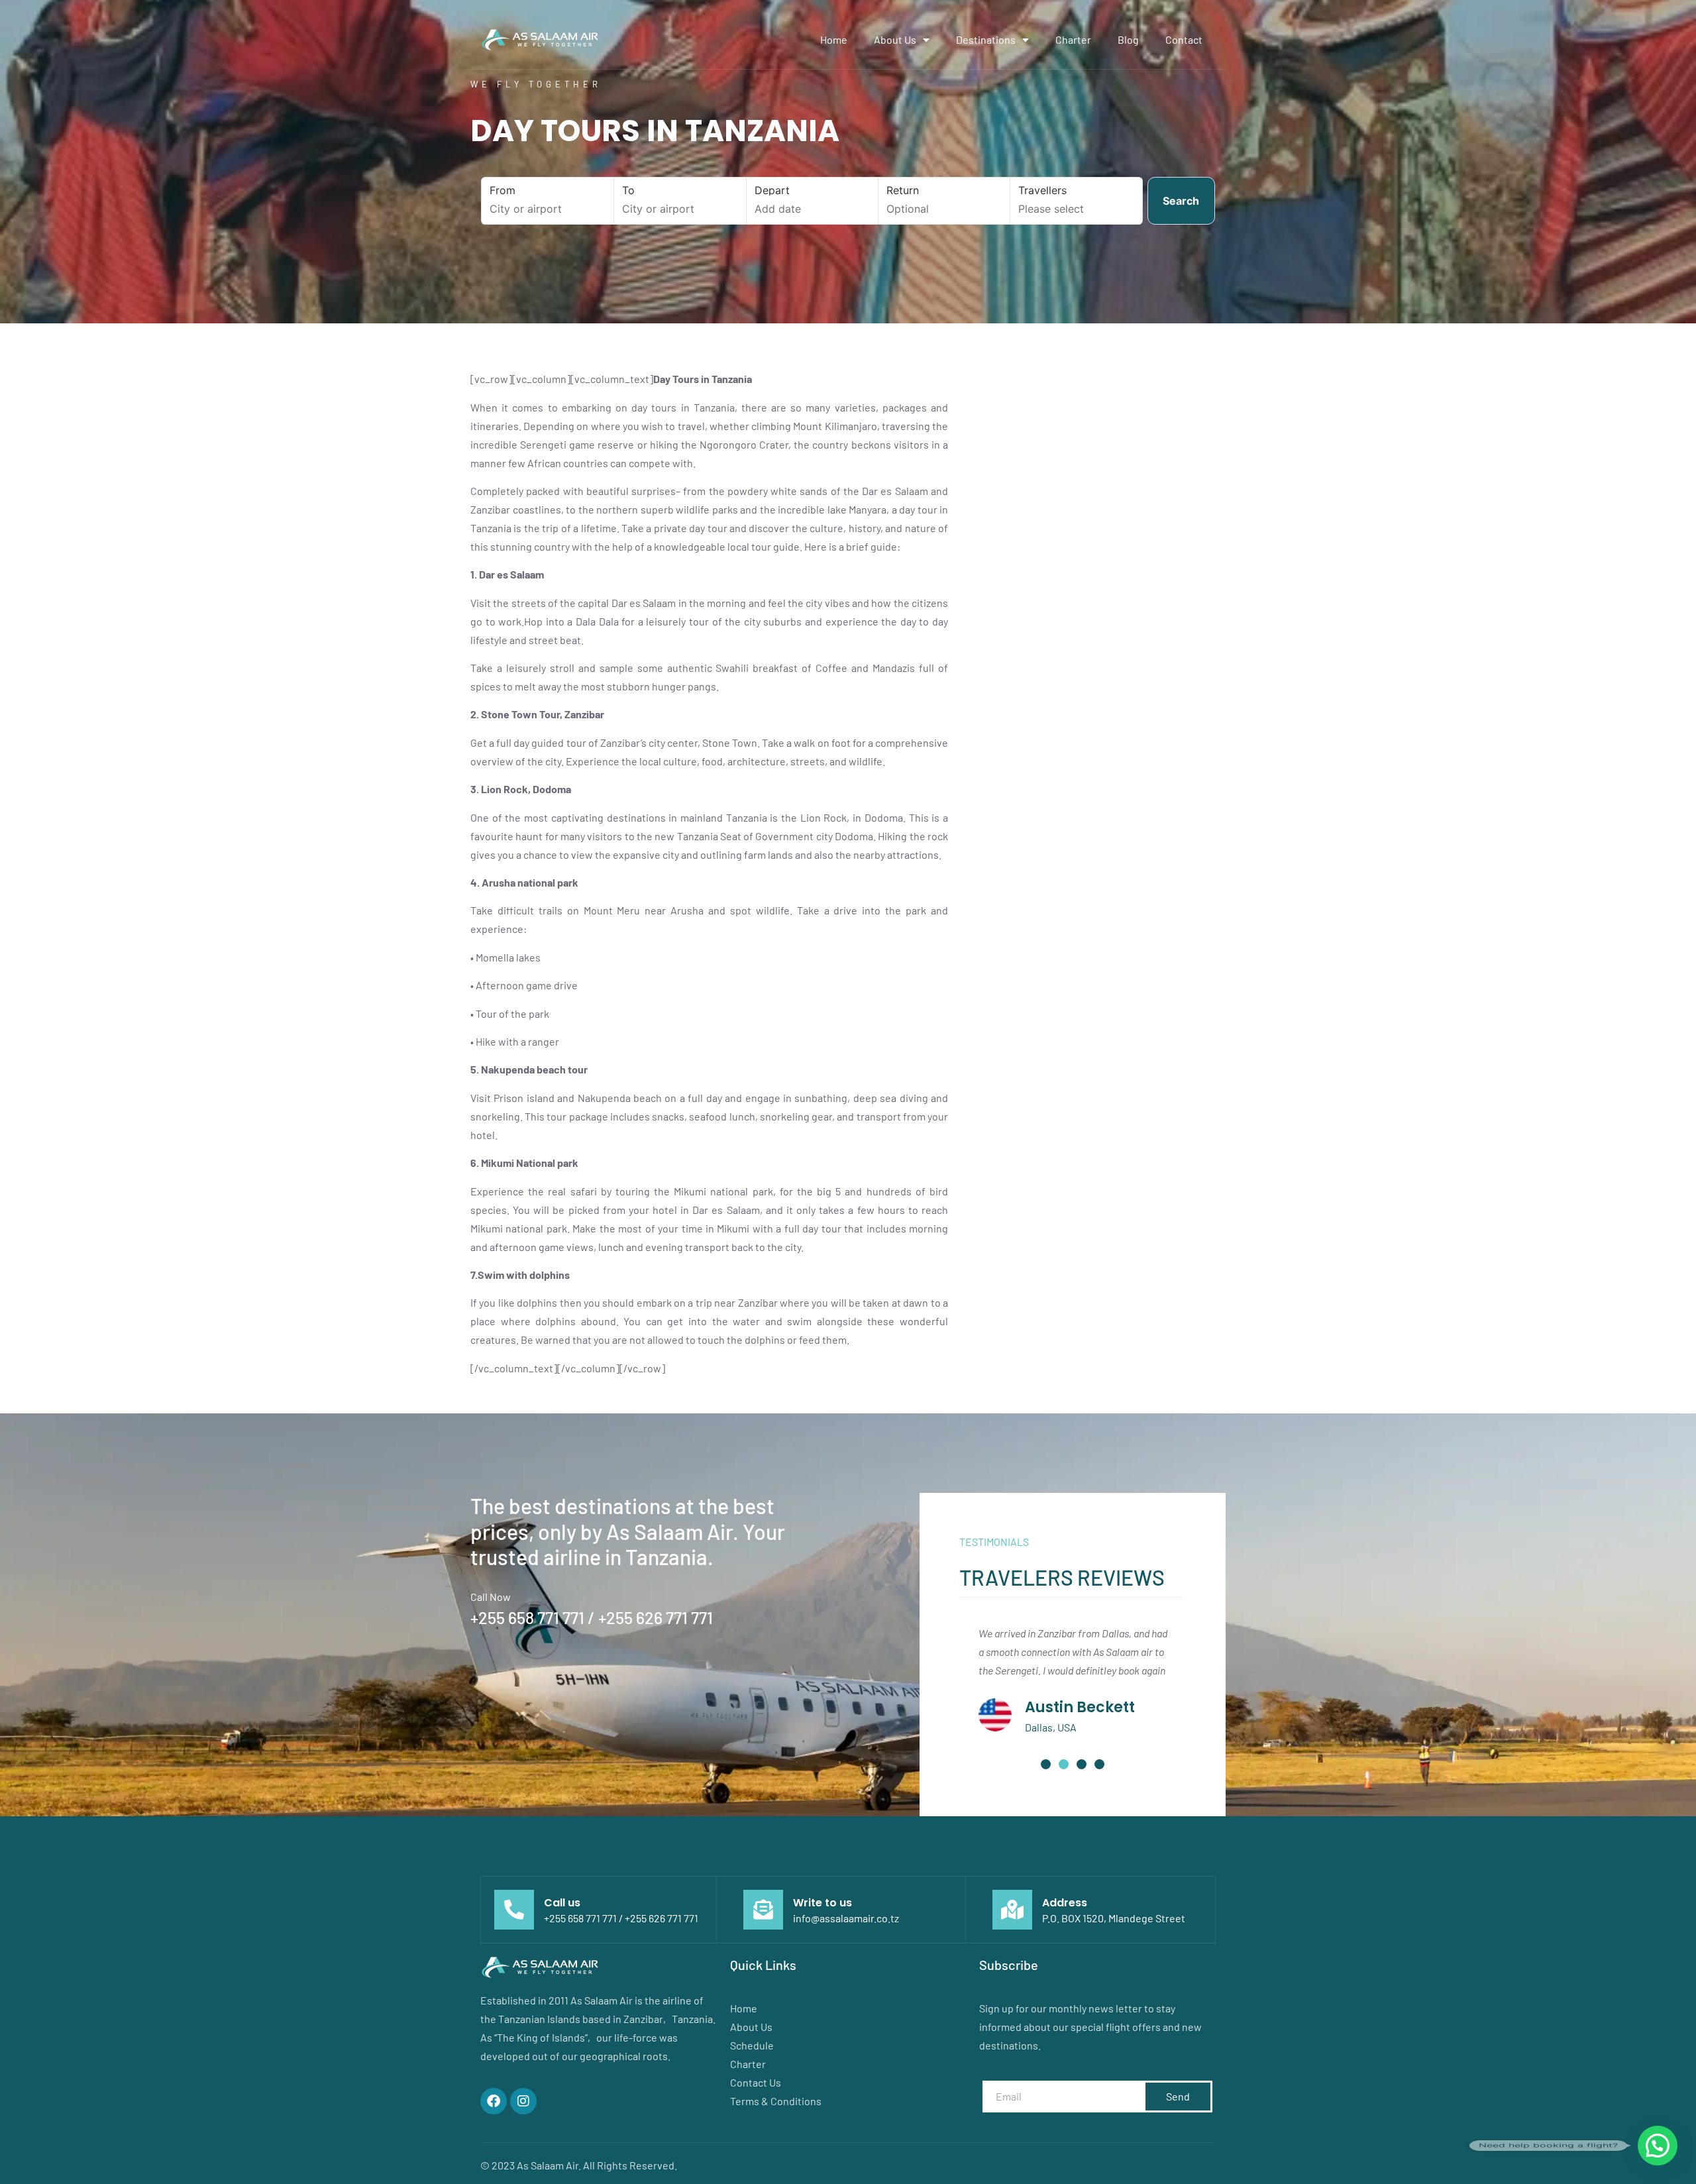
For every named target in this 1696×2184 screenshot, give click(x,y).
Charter (1073, 39)
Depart (772, 190)
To (628, 190)
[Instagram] (523, 2101)
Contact (1184, 39)
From (503, 190)
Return (903, 190)
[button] (1046, 1764)
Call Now (491, 1597)
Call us (562, 1903)
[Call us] (514, 1910)
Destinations (986, 39)
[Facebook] (494, 2101)
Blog (1128, 39)
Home (834, 39)
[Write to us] (763, 1910)
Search (1181, 201)
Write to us (822, 1903)
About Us (895, 39)
